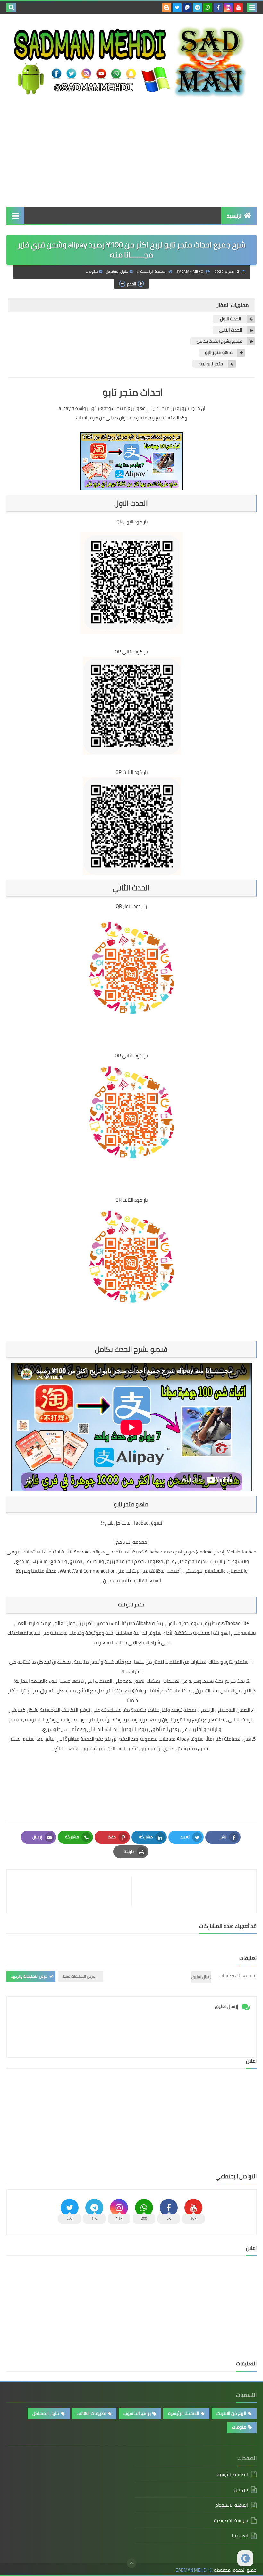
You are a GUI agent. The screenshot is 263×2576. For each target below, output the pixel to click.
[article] (72, 1891)
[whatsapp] (208, 7)
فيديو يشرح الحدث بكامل (219, 341)
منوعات (92, 271)
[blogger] (167, 7)
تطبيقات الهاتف (91, 2413)
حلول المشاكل (117, 271)
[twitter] (177, 7)
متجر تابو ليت (211, 364)
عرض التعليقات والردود (29, 1976)
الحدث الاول (231, 319)
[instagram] (228, 7)
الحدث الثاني (231, 330)
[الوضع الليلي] (245, 2558)
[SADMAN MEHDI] (131, 61)
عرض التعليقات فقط (79, 1976)
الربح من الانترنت (231, 2413)
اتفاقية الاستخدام (232, 2505)
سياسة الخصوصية (231, 2520)
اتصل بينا (240, 2536)
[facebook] (218, 7)
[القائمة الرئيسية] (15, 216)
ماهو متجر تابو (219, 353)
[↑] (131, 2563)
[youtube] (239, 7)
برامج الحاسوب (137, 2413)
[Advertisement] (131, 152)
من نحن (241, 2490)
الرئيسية (235, 216)
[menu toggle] (252, 7)
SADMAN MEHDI (191, 2570)
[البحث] (11, 7)
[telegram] (198, 7)
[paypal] (187, 7)
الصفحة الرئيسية (153, 271)
